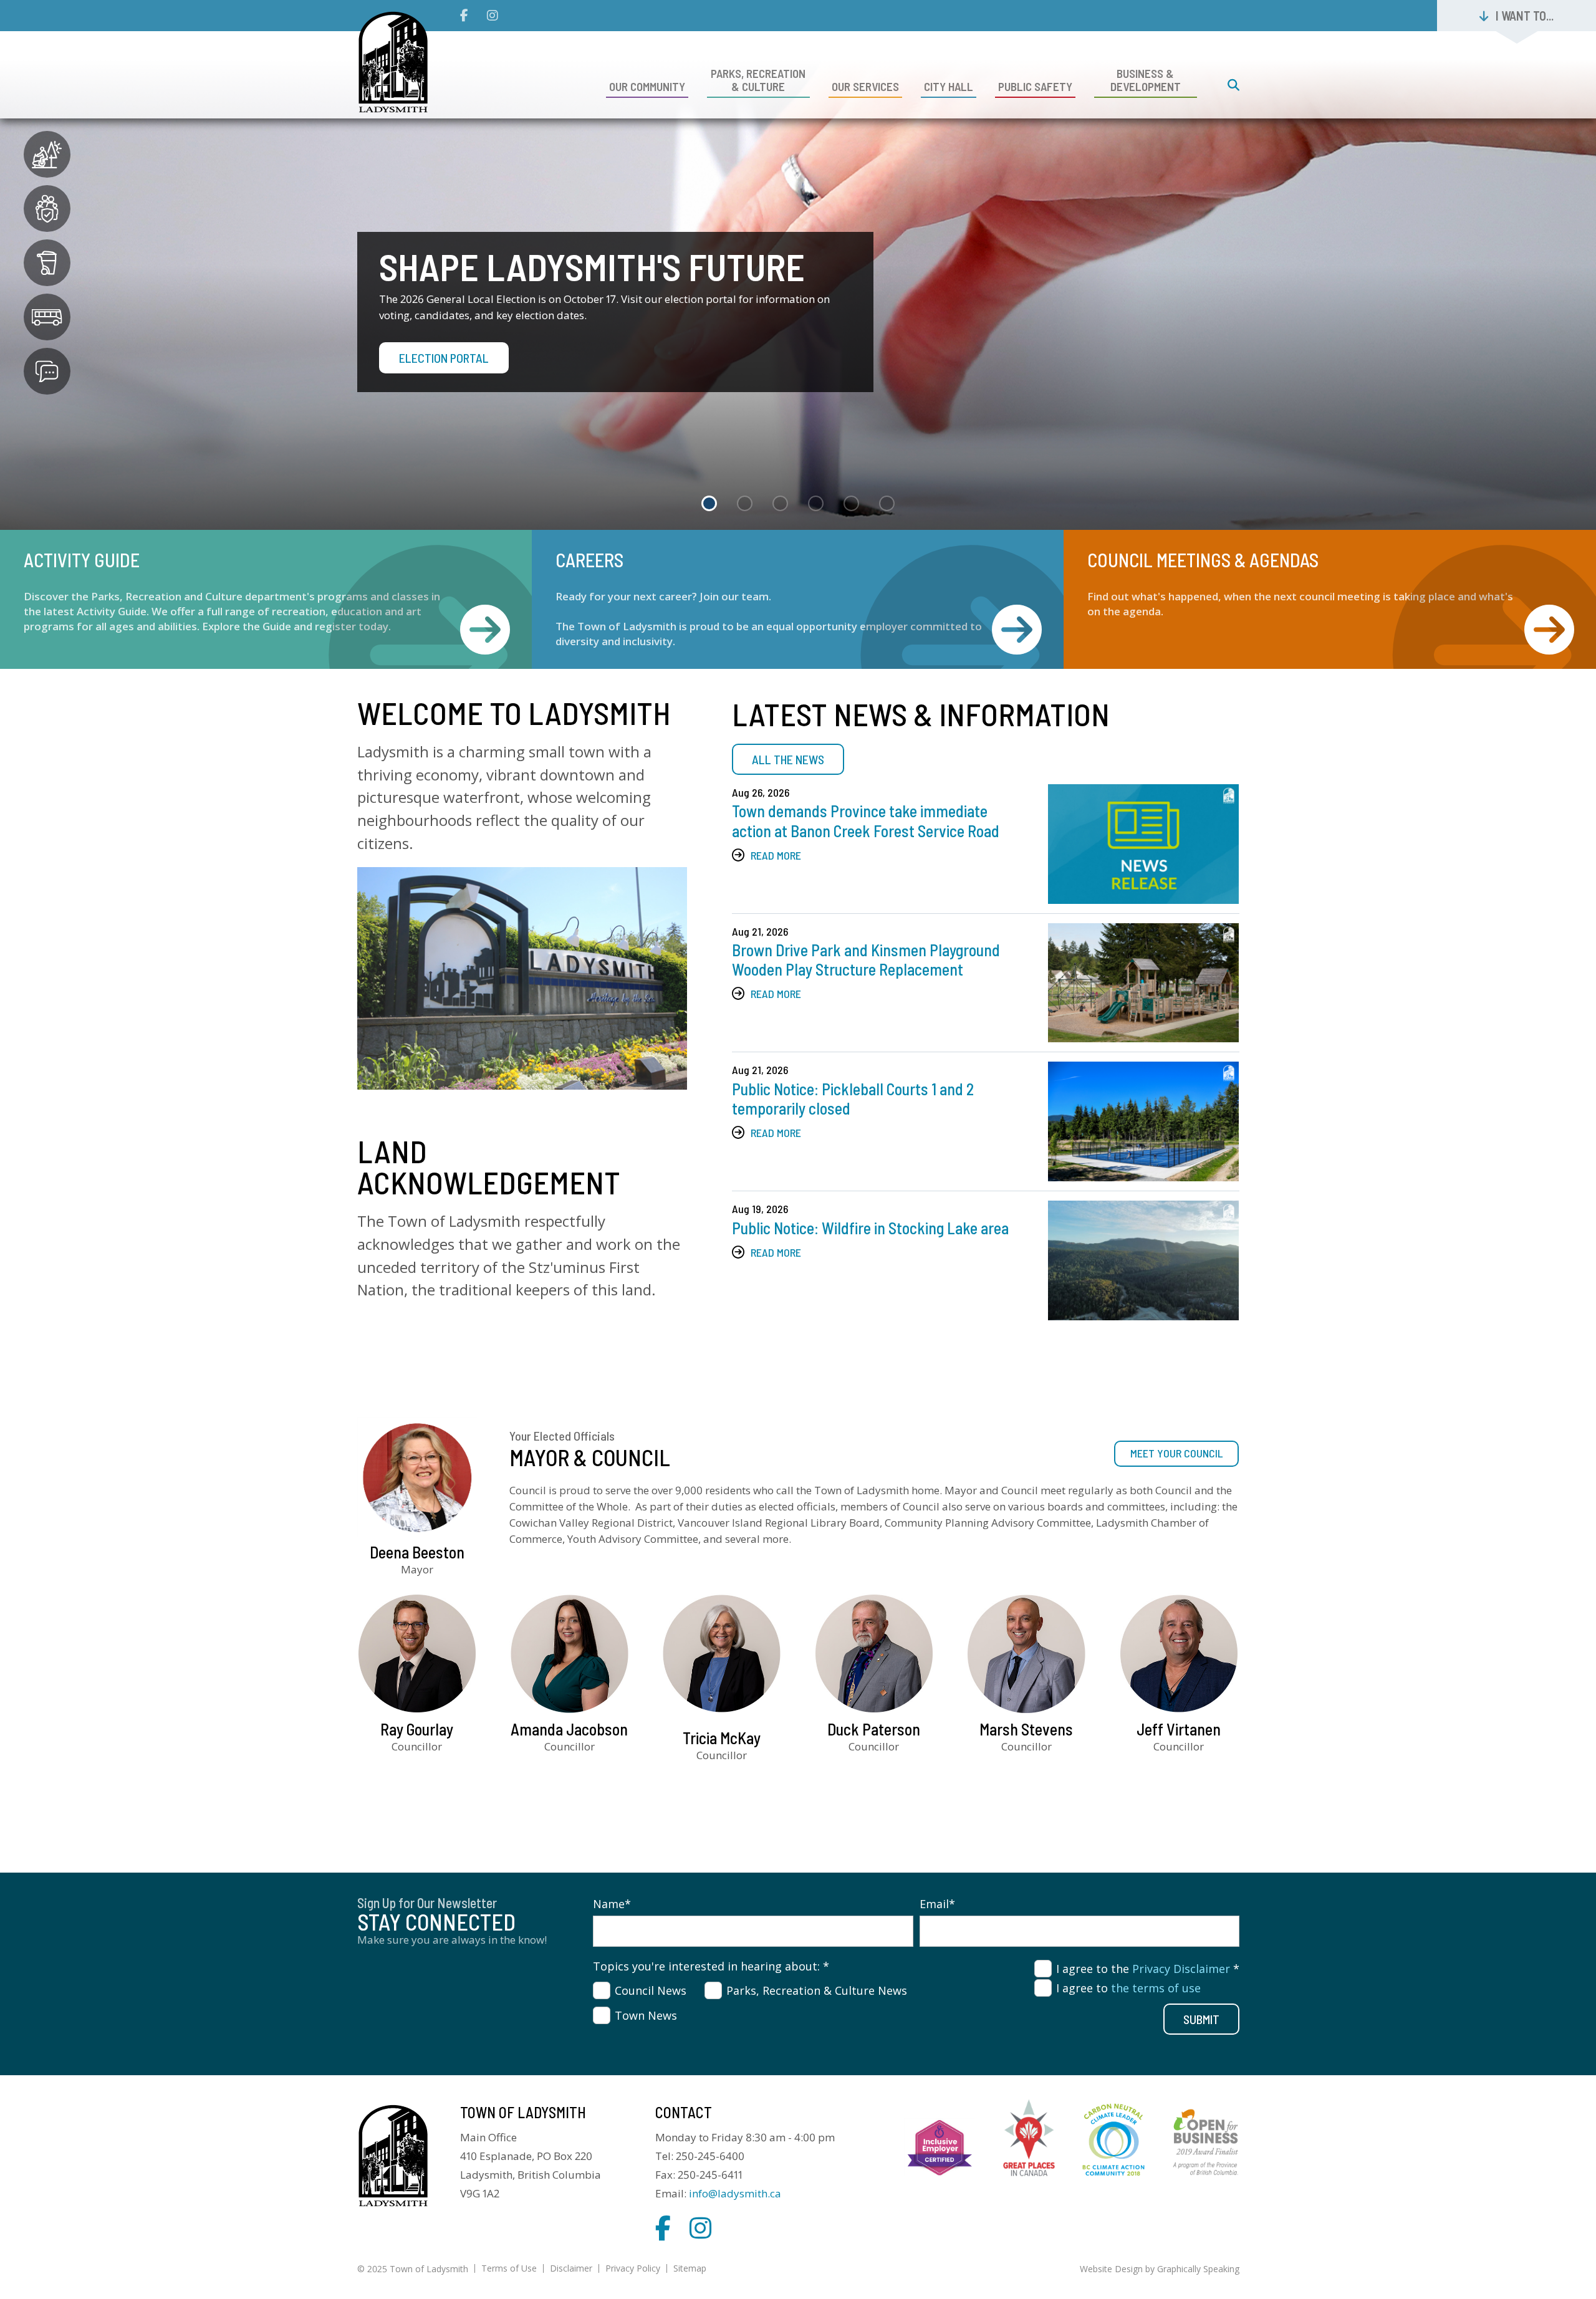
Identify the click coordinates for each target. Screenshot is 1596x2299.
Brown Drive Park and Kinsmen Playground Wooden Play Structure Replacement (866, 959)
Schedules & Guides (485, 631)
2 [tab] (745, 503)
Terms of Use (509, 2268)
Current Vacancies (1017, 631)
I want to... (1525, 16)
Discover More (438, 377)
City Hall (949, 86)
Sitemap (690, 2268)
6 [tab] (887, 503)
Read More (776, 855)
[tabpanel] (798, 265)
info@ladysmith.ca (735, 2193)
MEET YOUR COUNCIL (1176, 1453)
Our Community (647, 86)
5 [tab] (851, 503)
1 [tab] (709, 503)
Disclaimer (571, 2268)
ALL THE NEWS (788, 759)
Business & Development (1146, 80)
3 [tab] (780, 503)
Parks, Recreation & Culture (758, 80)
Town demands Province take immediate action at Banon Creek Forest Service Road (866, 820)
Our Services (865, 86)
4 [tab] (816, 503)
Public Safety (1035, 86)
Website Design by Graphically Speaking (1160, 2269)
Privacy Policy (633, 2268)
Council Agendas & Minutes (1549, 631)
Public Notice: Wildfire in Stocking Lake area (870, 1228)
